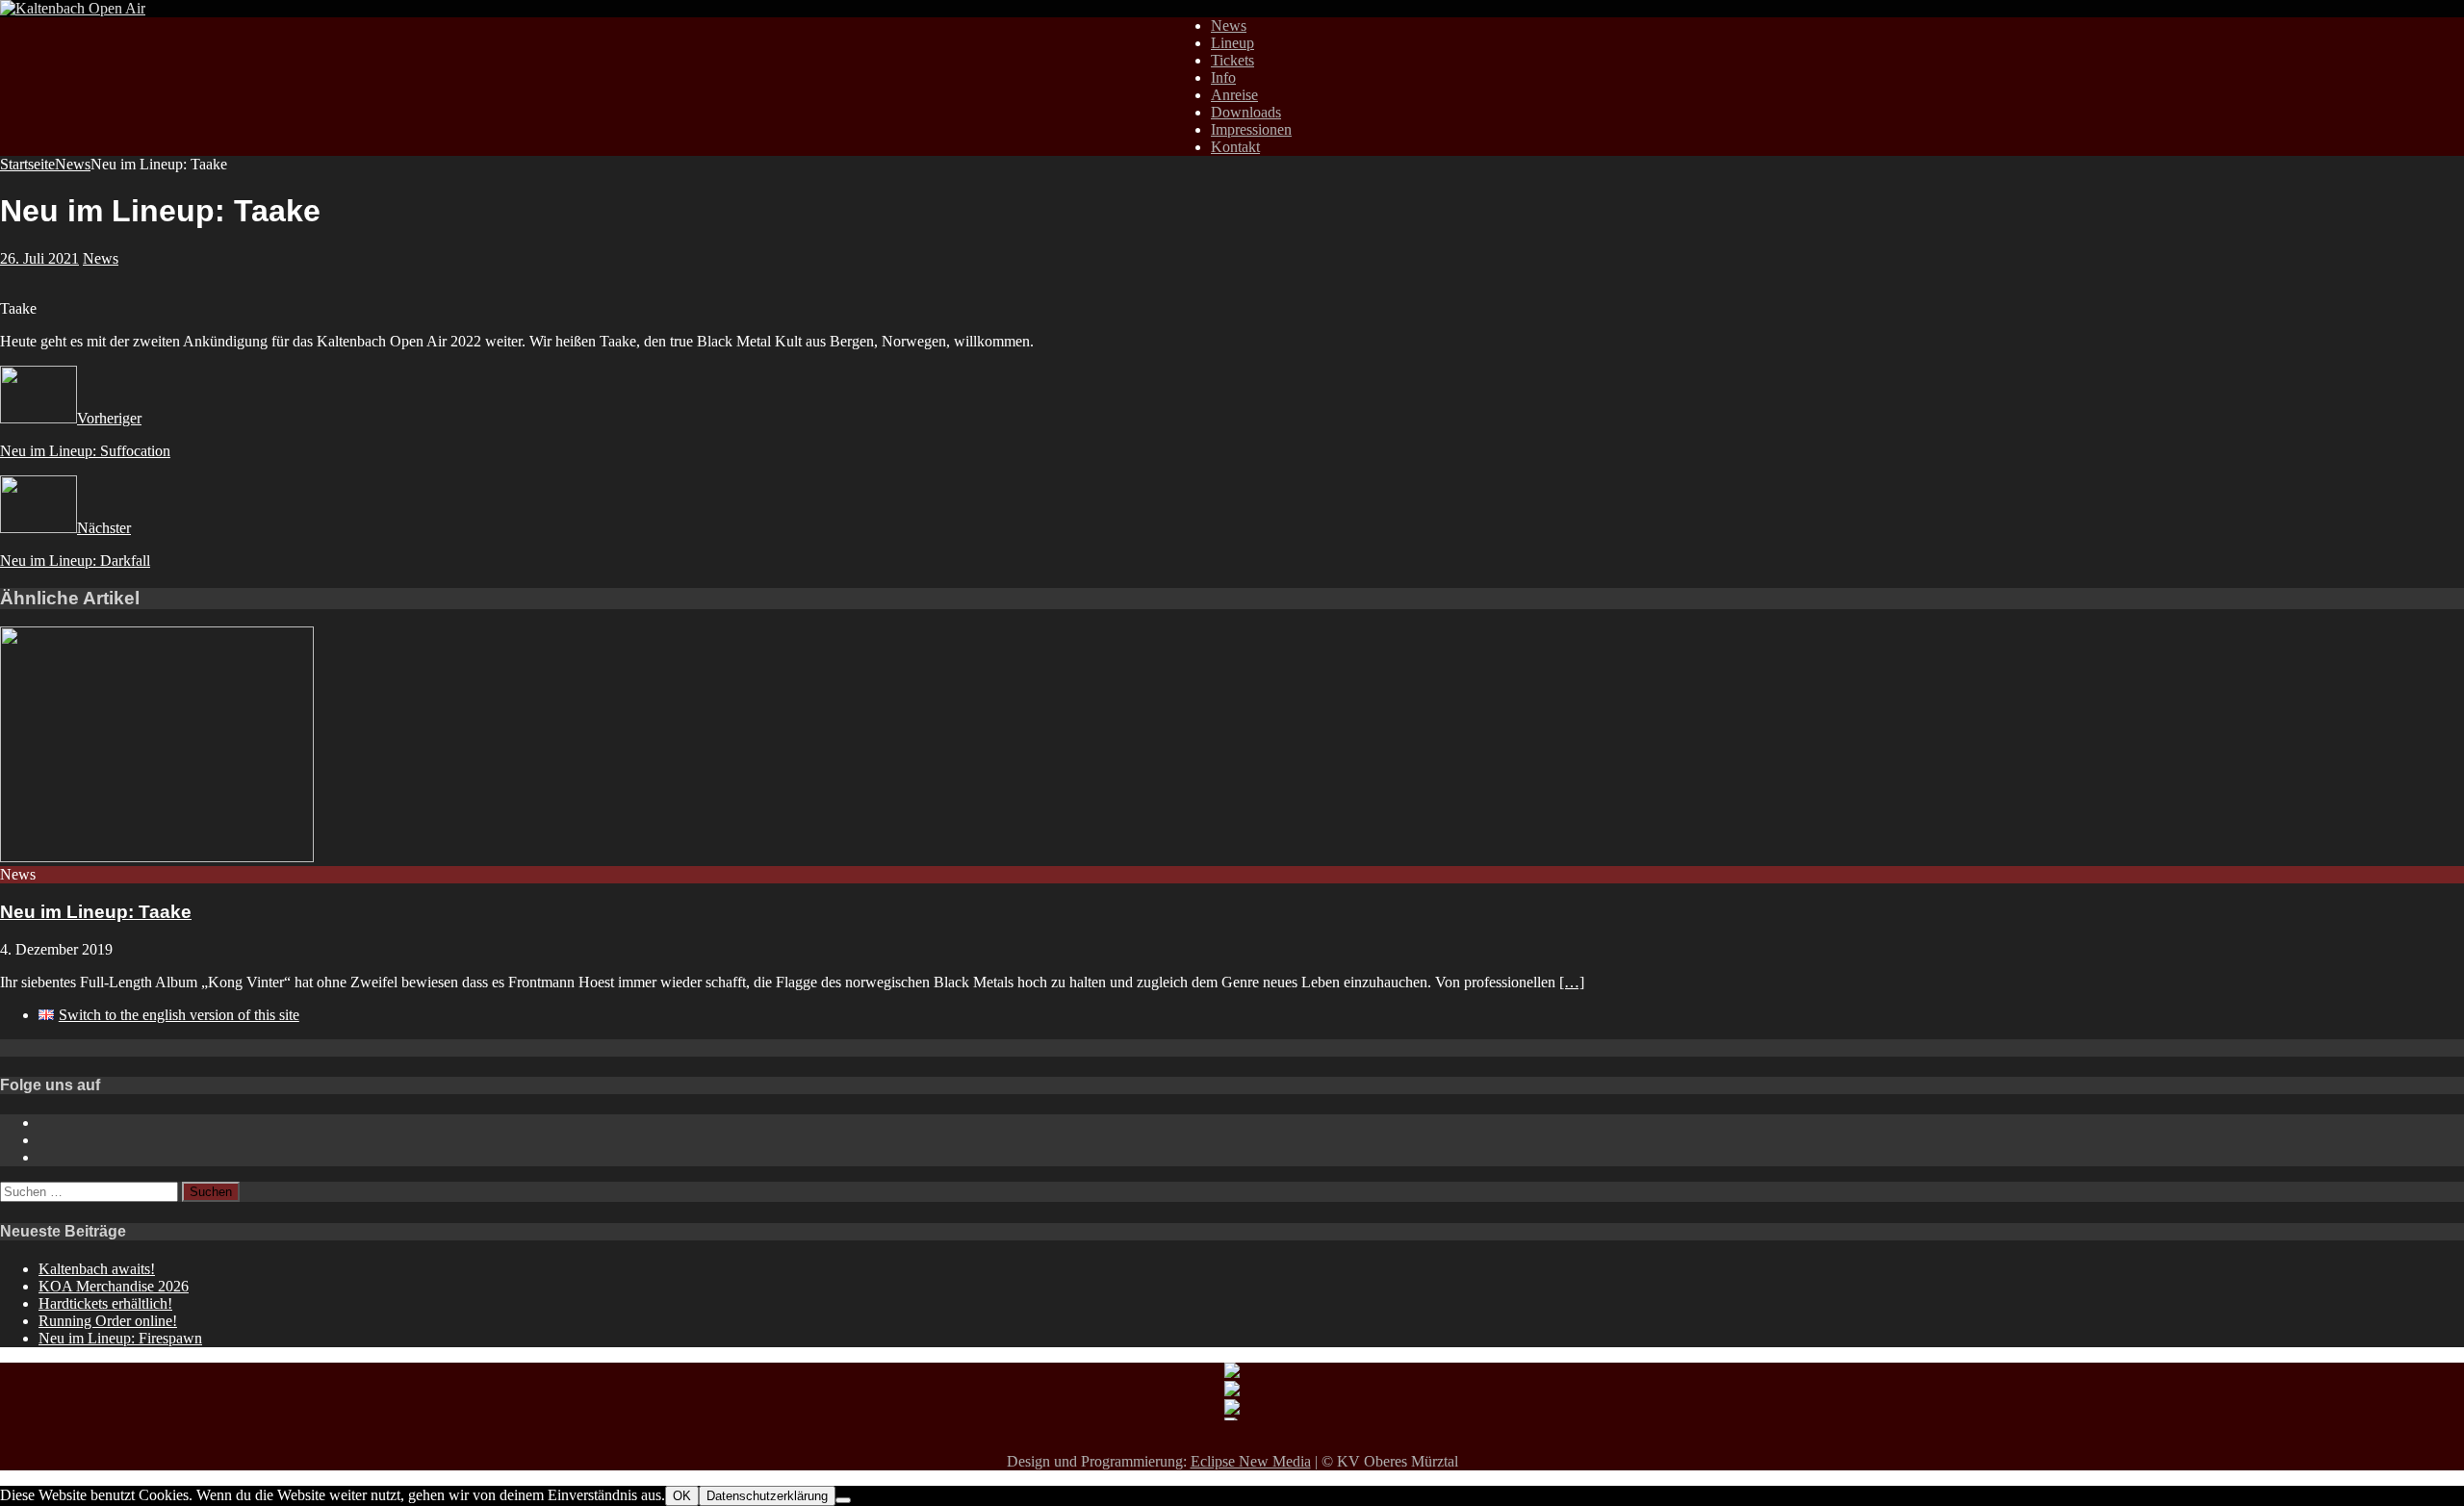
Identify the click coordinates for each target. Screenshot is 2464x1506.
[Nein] (843, 1500)
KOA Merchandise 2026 (114, 1286)
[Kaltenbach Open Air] (73, 8)
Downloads (1246, 112)
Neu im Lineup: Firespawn (120, 1338)
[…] (1572, 982)
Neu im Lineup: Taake (96, 912)
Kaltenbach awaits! (97, 1269)
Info (1223, 77)
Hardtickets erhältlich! (105, 1303)
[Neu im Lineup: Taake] (157, 857)
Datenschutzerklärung (767, 1496)
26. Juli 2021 (39, 258)
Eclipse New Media (1251, 1461)
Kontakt (1235, 147)
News (1229, 26)
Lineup (1232, 43)
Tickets (1232, 60)
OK (682, 1496)
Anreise (1234, 95)
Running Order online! (108, 1321)
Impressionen (1251, 129)
